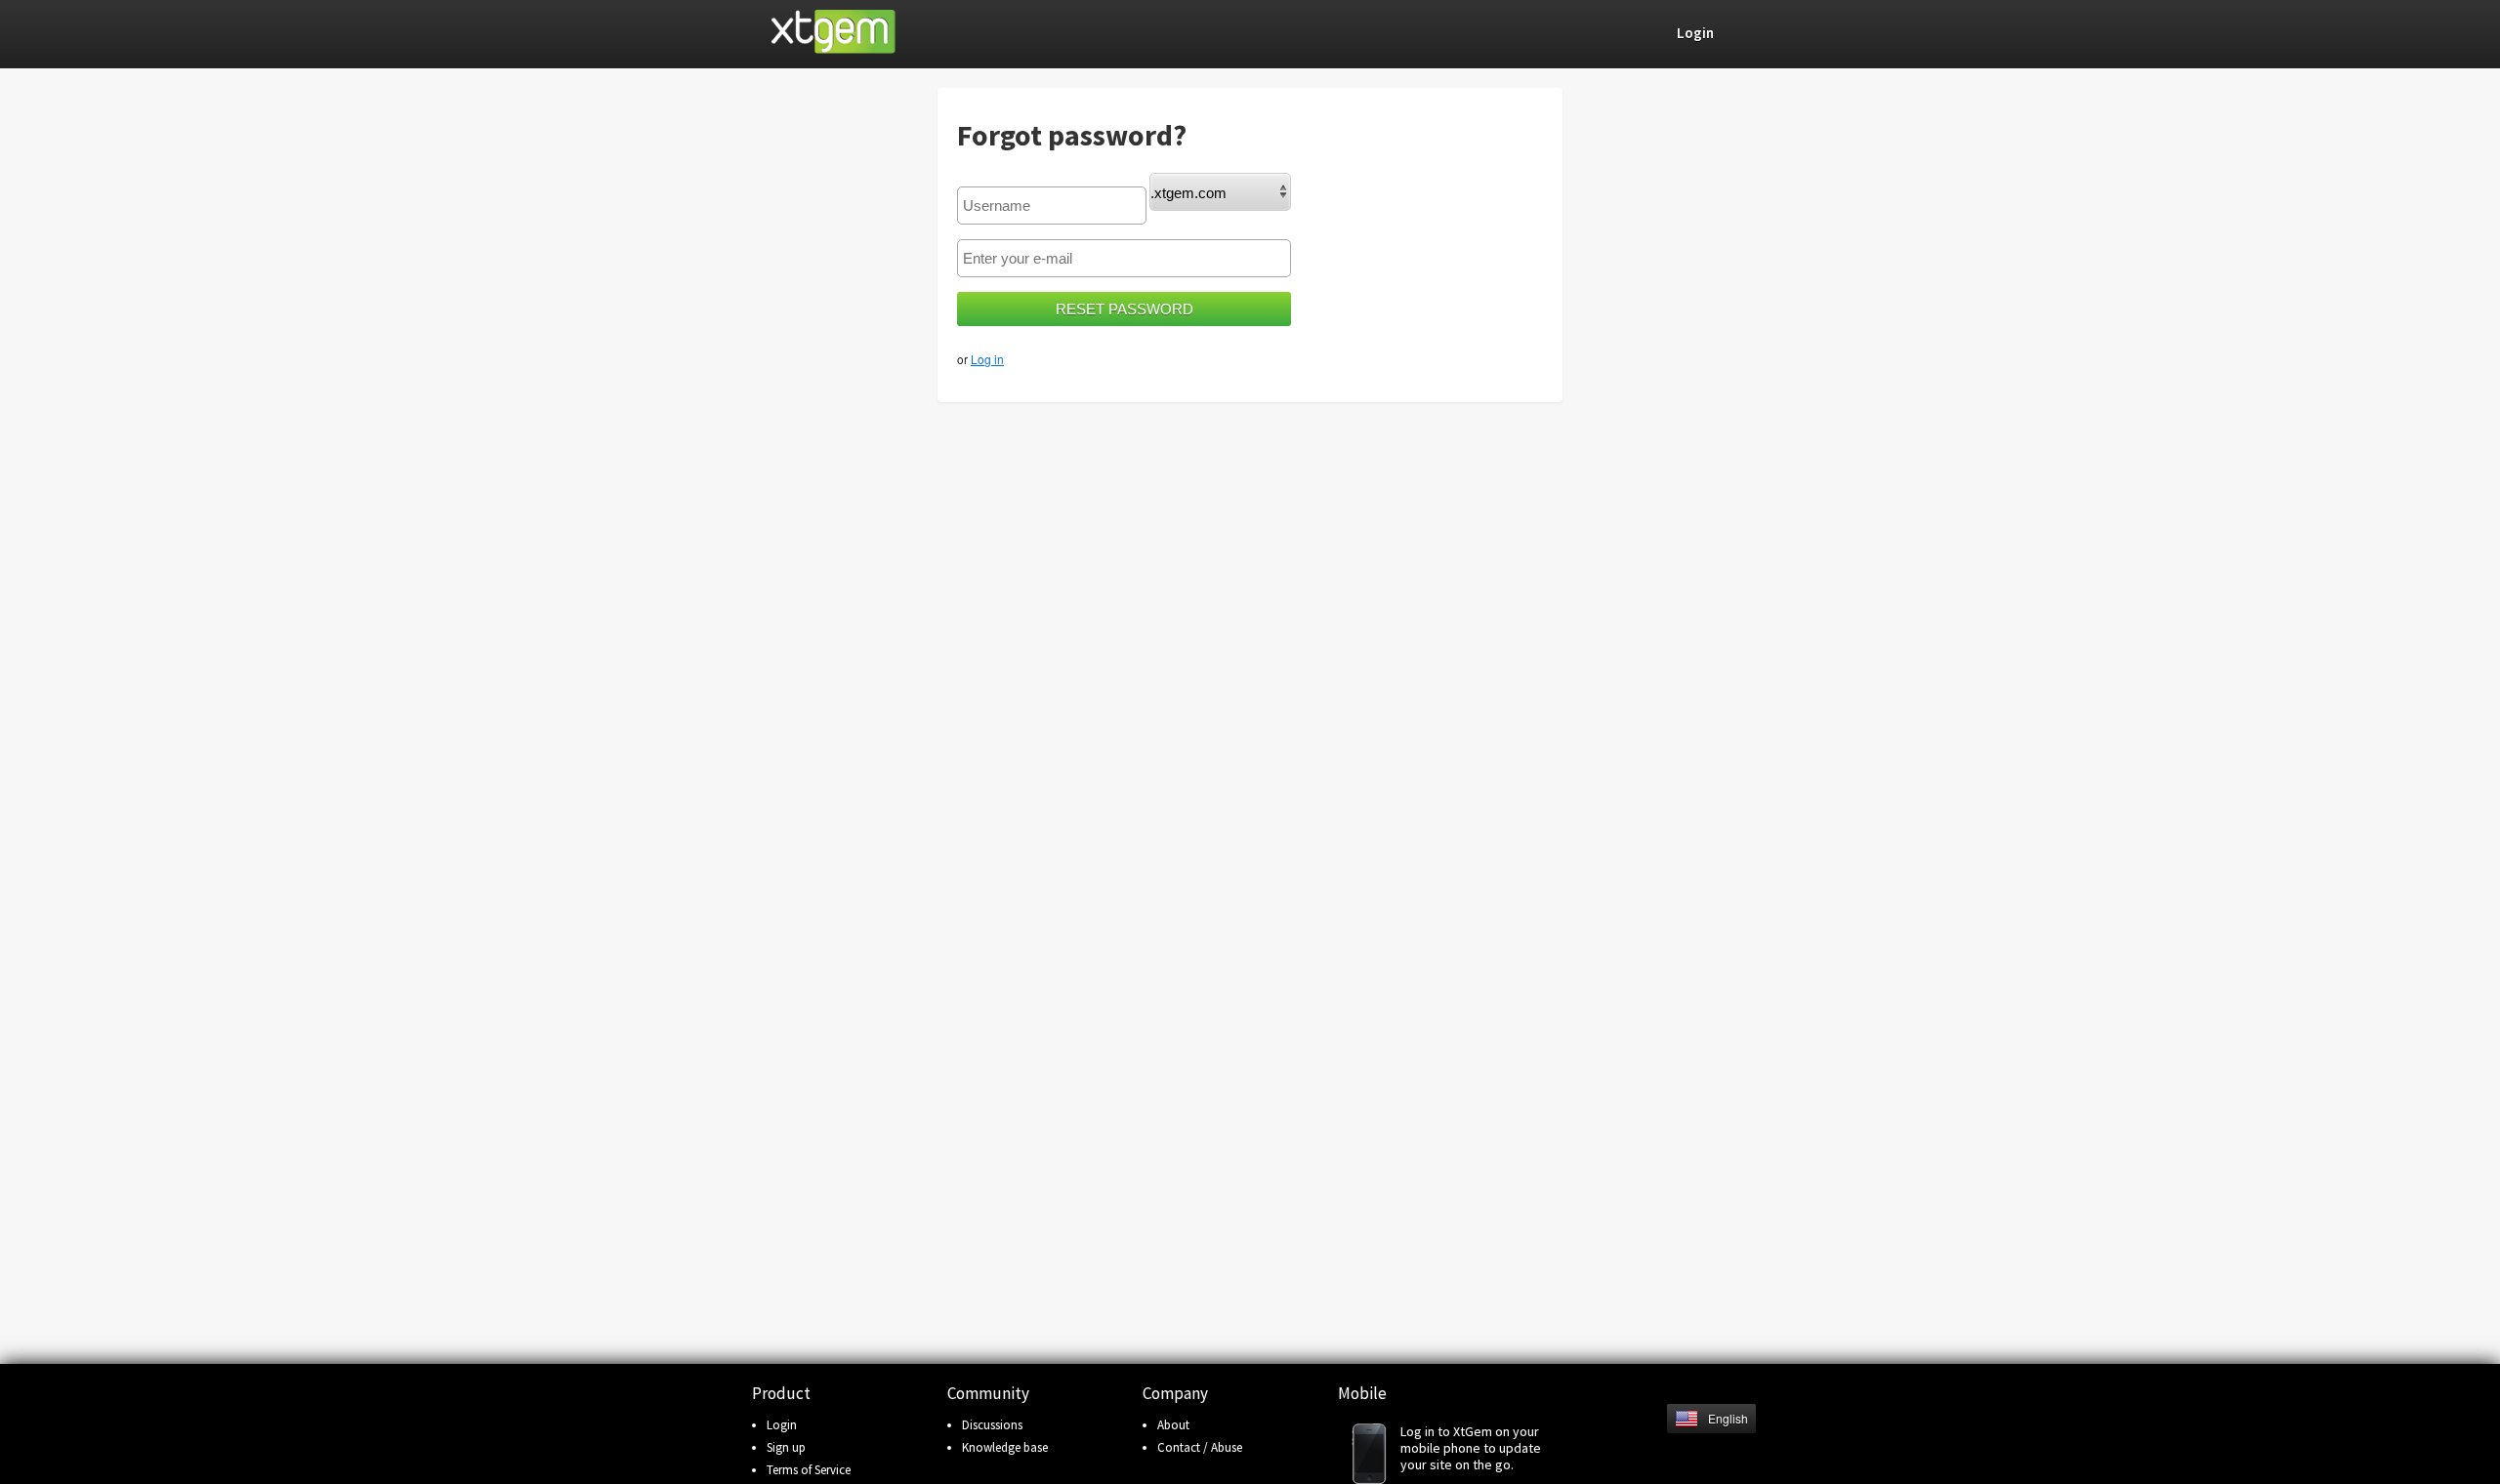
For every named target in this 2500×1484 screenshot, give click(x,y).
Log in (987, 359)
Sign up (786, 1447)
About (1173, 1425)
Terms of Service (809, 1470)
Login (782, 1425)
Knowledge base (1005, 1447)
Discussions (992, 1425)
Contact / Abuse (1200, 1447)
